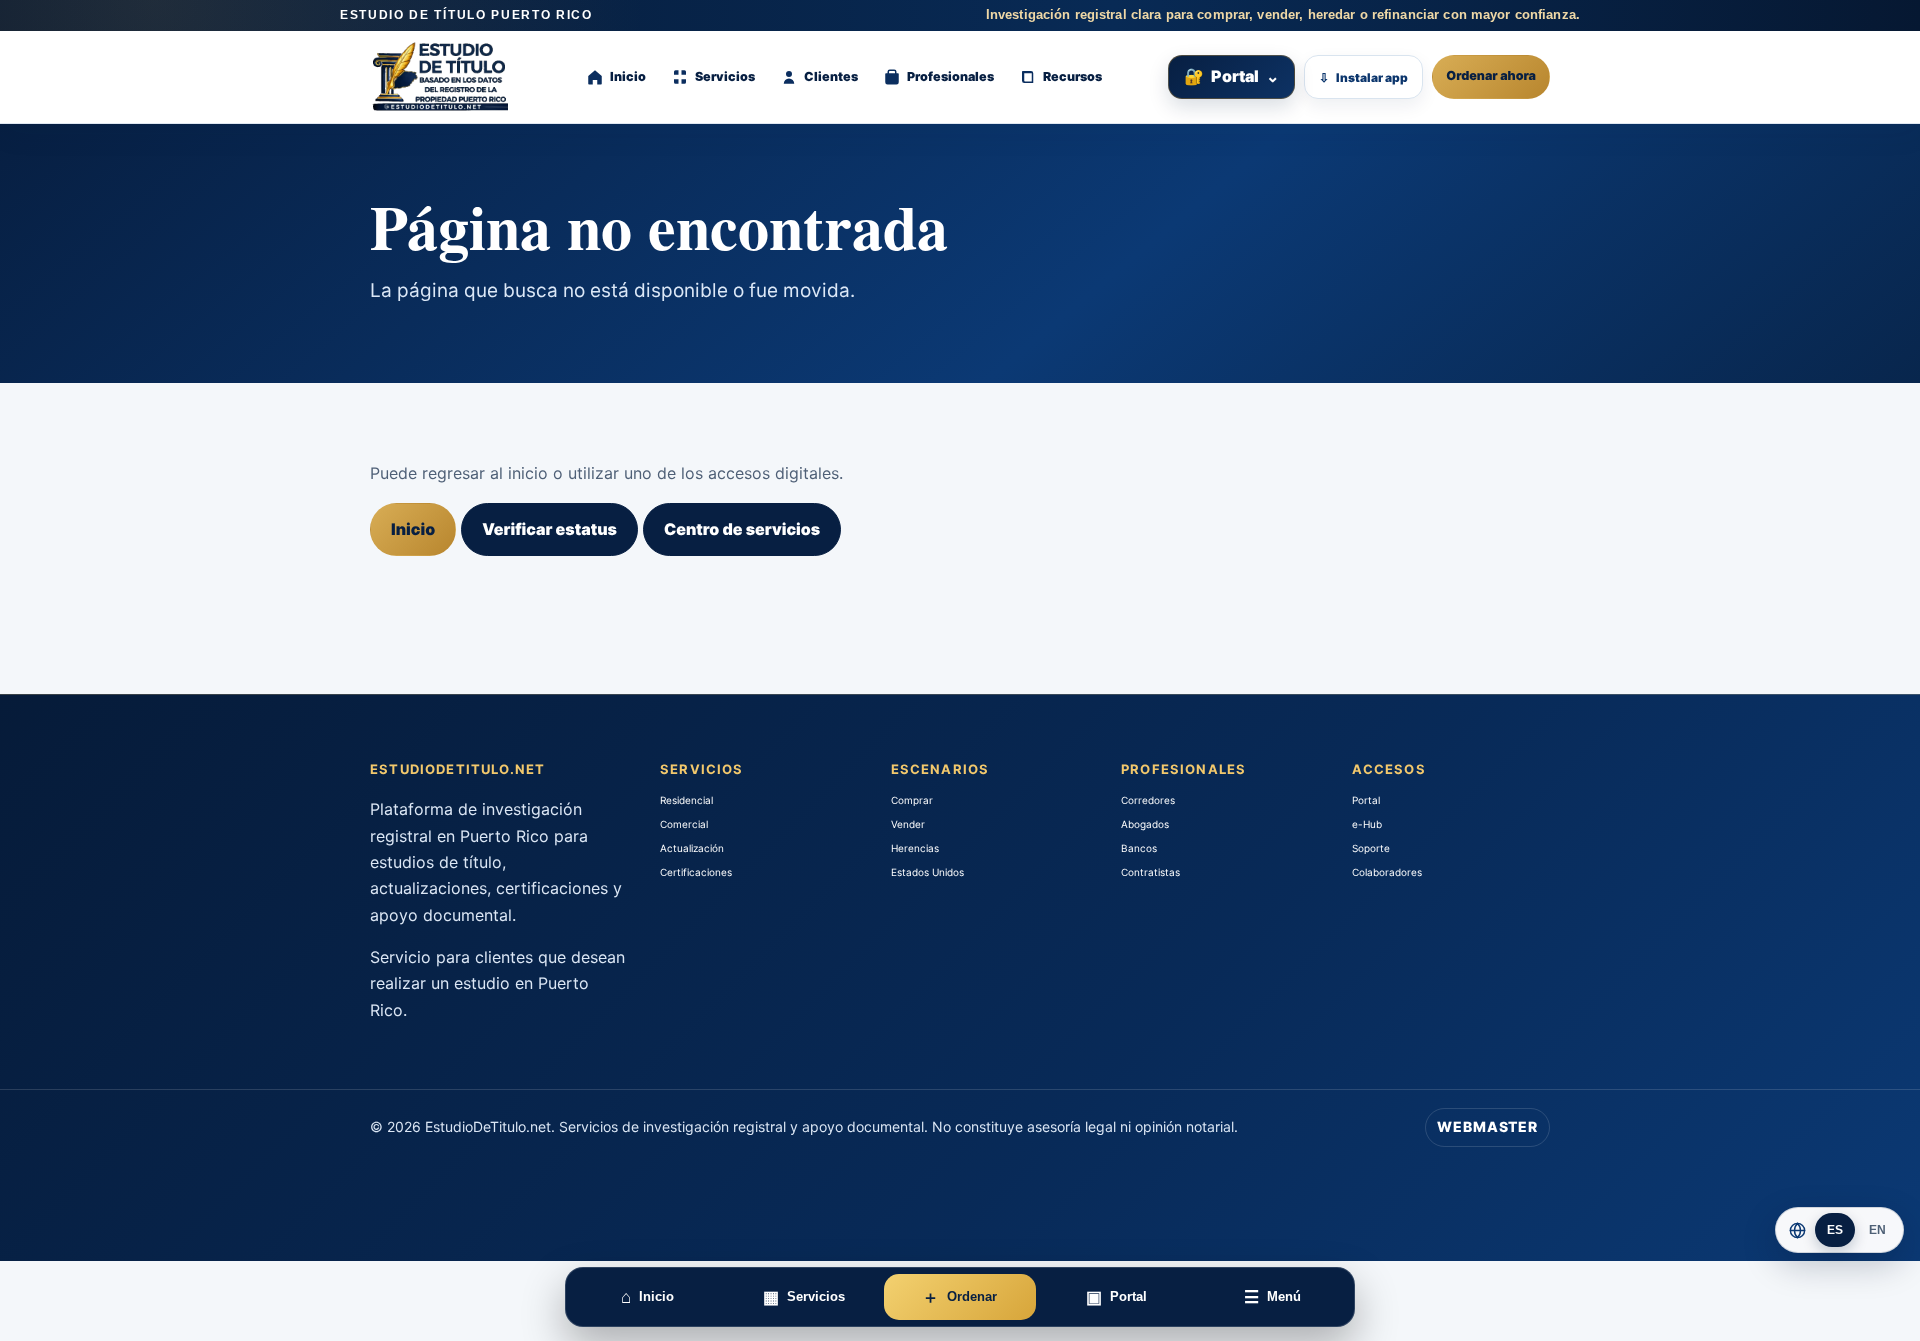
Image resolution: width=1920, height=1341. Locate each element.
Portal (1231, 76)
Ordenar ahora (1491, 76)
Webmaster (1487, 1126)
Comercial (684, 824)
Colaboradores (1387, 872)
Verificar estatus (549, 529)
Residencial (686, 800)
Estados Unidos (927, 872)
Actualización (692, 848)
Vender (908, 824)
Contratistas (1150, 872)
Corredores (1148, 800)
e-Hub (1367, 824)
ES (1835, 1230)
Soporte (1371, 848)
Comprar (912, 800)
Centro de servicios (742, 529)
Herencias (915, 848)
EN (1878, 1230)
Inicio (413, 529)
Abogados (1145, 824)
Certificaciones (696, 872)
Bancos (1139, 848)
